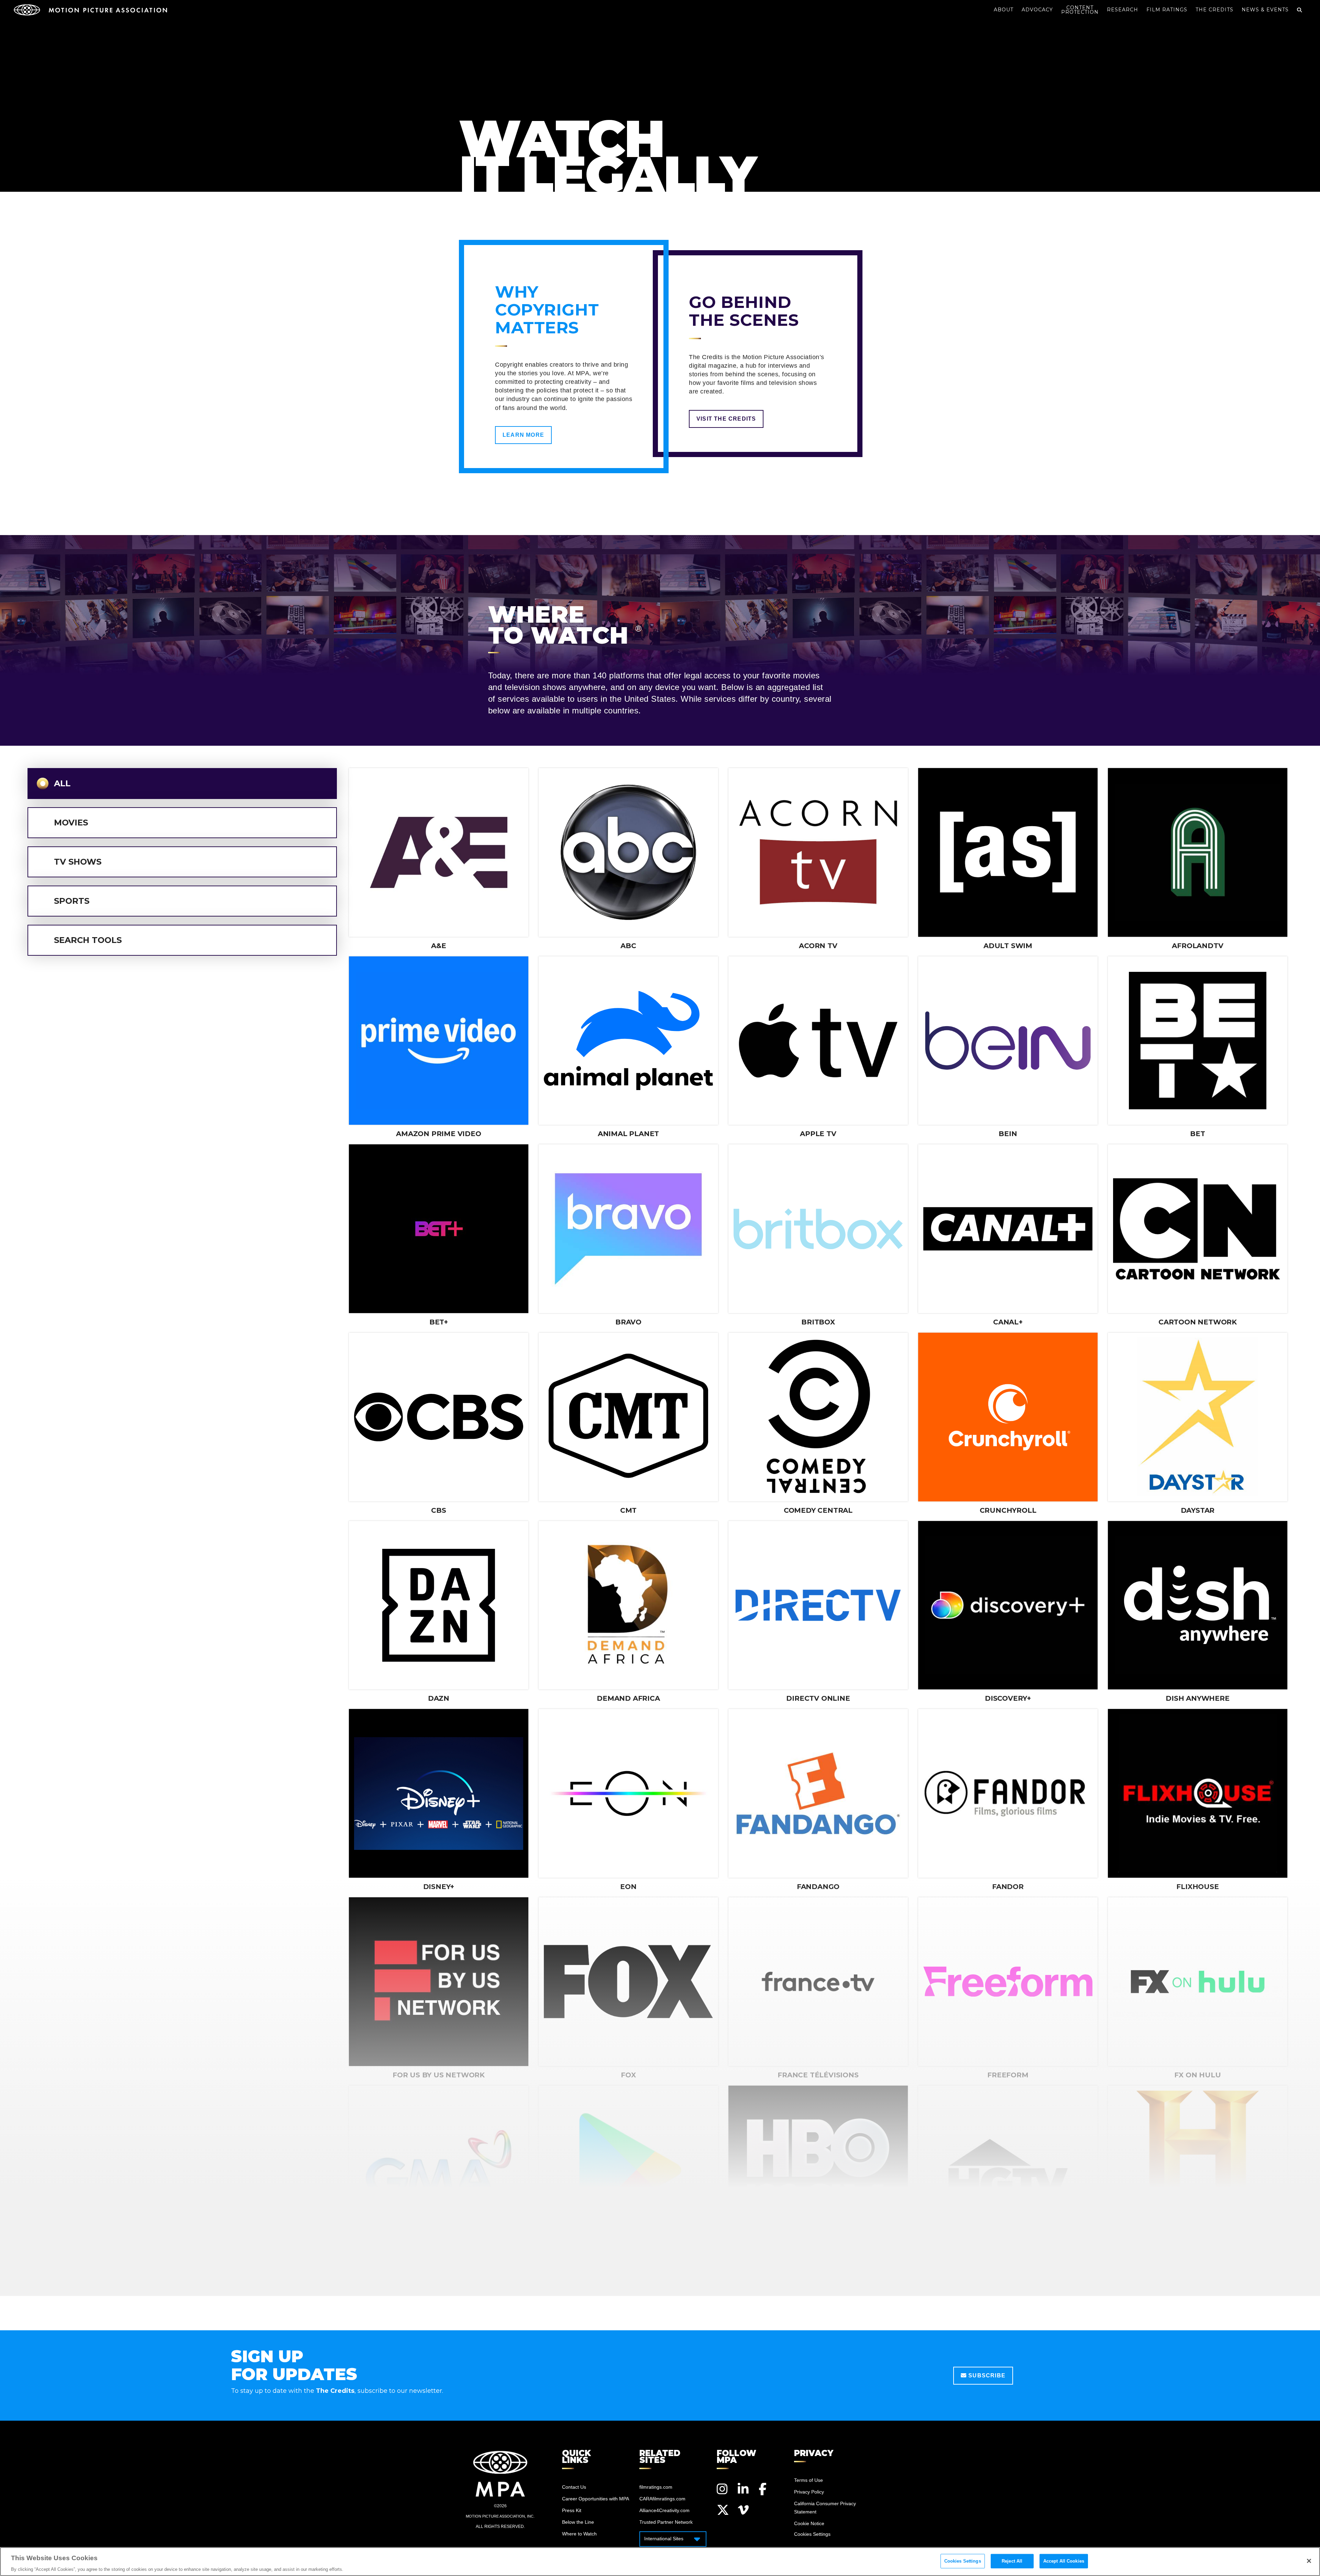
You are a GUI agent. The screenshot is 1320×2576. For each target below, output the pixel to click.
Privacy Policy (809, 2492)
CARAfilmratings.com (662, 2499)
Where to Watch (579, 2534)
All (62, 783)
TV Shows (78, 862)
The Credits (1214, 10)
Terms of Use (808, 2480)
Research (1123, 10)
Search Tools (88, 940)
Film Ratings (1167, 10)
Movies (71, 823)
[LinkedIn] (744, 2489)
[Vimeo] (744, 2510)
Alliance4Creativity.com (664, 2510)
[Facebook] (765, 2489)
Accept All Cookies (1064, 2561)
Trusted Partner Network (666, 2522)
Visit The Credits (726, 419)
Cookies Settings (963, 2561)
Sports (72, 901)
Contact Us (574, 2487)
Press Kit (572, 2510)
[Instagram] (723, 2489)
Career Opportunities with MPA (596, 2499)
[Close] (1309, 2561)
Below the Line (578, 2522)
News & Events (1265, 10)
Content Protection (1080, 10)
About (1004, 10)
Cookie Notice (809, 2523)
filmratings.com (656, 2487)
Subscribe (986, 2375)
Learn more (523, 435)
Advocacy (1037, 10)
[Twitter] (723, 2510)
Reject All (1012, 2561)
